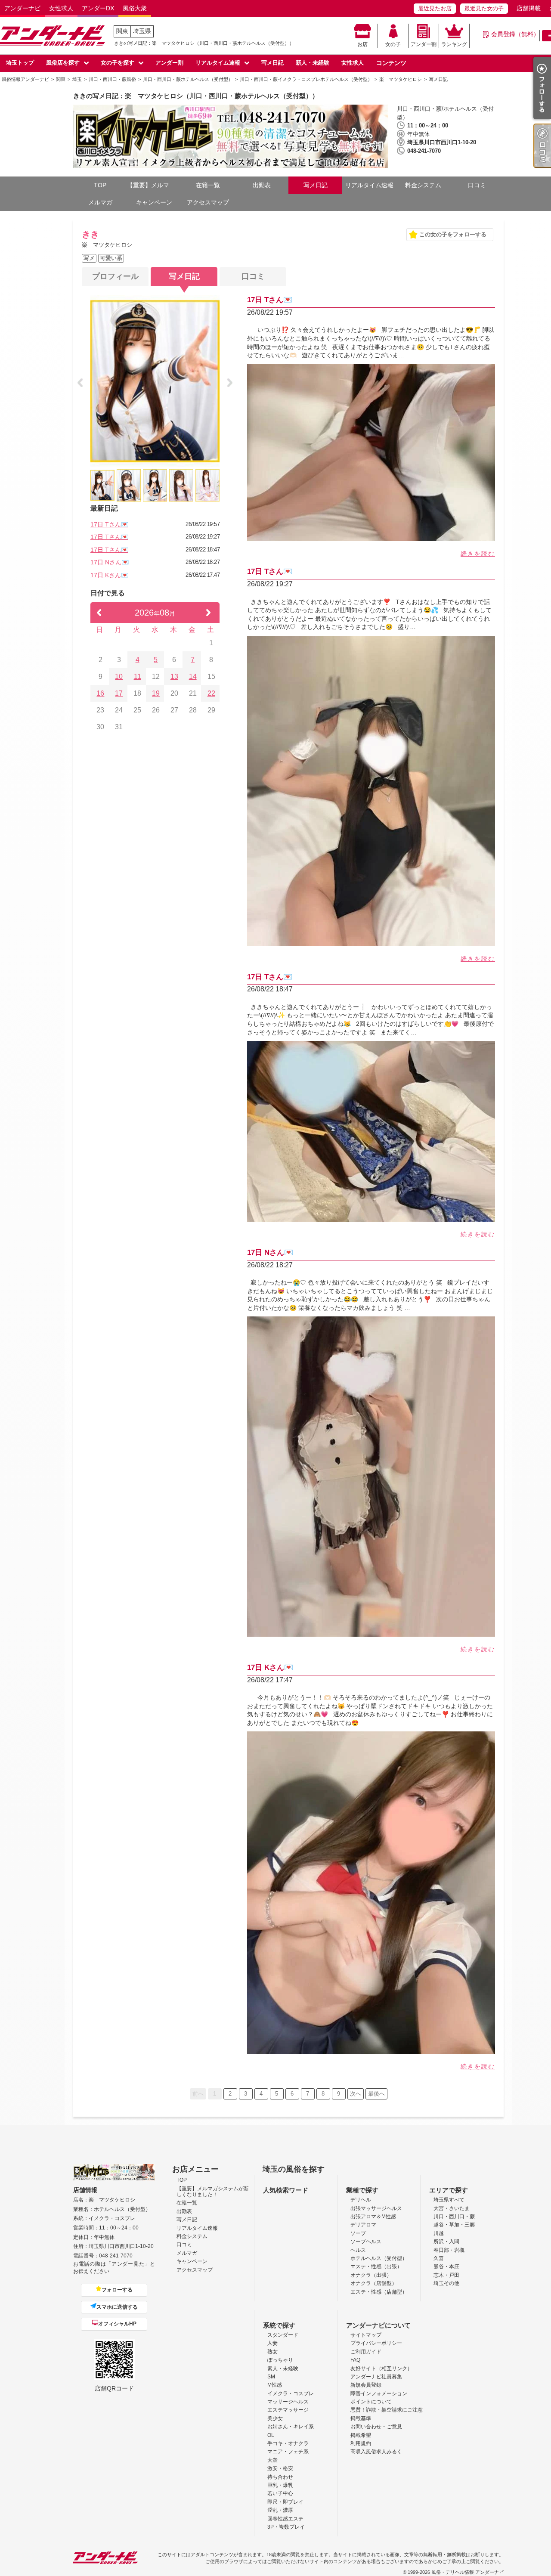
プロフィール (115, 276)
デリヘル (361, 2200)
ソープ (358, 2233)
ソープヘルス (366, 2242)
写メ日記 (272, 63)
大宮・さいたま (452, 2208)
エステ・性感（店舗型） (379, 2292)
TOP (100, 185)
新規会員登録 (366, 2385)
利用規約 (361, 2443)
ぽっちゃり (280, 2360)
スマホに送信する (117, 2307)
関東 (122, 31)
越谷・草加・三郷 (454, 2225)
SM (271, 2377)
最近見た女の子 (484, 8)
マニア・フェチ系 (288, 2452)
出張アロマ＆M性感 (373, 2217)
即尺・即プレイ (285, 2502)
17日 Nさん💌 (110, 562)
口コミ (477, 185)
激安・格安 (280, 2468)
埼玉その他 (446, 2283)
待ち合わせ (280, 2477)
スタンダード (283, 2335)
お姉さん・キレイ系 (291, 2427)
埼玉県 (142, 31)
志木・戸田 (446, 2275)
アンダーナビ (22, 8)
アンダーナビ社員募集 (376, 2377)
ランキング (454, 44)
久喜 (439, 2258)
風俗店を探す (63, 63)
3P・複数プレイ (286, 2527)
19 (156, 693)
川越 (439, 2233)
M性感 (275, 2385)
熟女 (272, 2352)
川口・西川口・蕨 (454, 2217)
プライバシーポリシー (376, 2343)
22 (211, 693)
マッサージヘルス (288, 2402)
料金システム (423, 185)
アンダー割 (424, 44)
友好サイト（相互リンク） (381, 2369)
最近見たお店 (435, 8)
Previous (80, 383)
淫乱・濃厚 (280, 2510)
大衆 (272, 2460)
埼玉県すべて (449, 2200)
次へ (356, 2094)
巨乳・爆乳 (280, 2485)
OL (271, 2435)
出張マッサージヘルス (376, 2208)
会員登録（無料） (515, 34)
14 (193, 677)
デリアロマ (363, 2225)
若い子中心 (280, 2493)
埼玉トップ (20, 63)
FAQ (355, 2360)
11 (138, 677)
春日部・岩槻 (449, 2250)
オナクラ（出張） (371, 2275)
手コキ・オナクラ (288, 2443)
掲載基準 (361, 2418)
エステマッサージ (288, 2410)
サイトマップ (366, 2335)
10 (119, 677)
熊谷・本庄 (446, 2266)
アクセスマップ (208, 202)
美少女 (275, 2418)
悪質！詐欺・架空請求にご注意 (387, 2410)
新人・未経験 (313, 63)
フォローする (117, 2290)
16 (100, 693)
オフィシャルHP (117, 2324)
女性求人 (61, 8)
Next (230, 383)
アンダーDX (98, 8)
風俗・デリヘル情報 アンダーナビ (467, 2572)
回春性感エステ (285, 2519)
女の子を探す (118, 63)
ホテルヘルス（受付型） (379, 2258)
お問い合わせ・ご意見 (376, 2427)
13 (174, 677)
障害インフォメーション (379, 2393)
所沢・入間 (446, 2242)
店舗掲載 (529, 8)
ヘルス (358, 2250)
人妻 (272, 2343)
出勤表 (262, 185)
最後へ (376, 2094)
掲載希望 (361, 2435)
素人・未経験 (283, 2369)
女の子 (393, 44)
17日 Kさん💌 (109, 575)
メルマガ (100, 202)
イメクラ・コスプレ (291, 2393)
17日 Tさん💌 (109, 524)
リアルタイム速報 (218, 63)
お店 (362, 44)
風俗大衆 (135, 8)
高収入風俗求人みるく (376, 2452)
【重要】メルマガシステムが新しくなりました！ (154, 185)
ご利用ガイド (366, 2352)
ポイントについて (371, 2402)
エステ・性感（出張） (376, 2266)
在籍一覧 (208, 185)
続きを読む (478, 554)
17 (119, 693)
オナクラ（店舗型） (374, 2283)
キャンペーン (154, 202)
